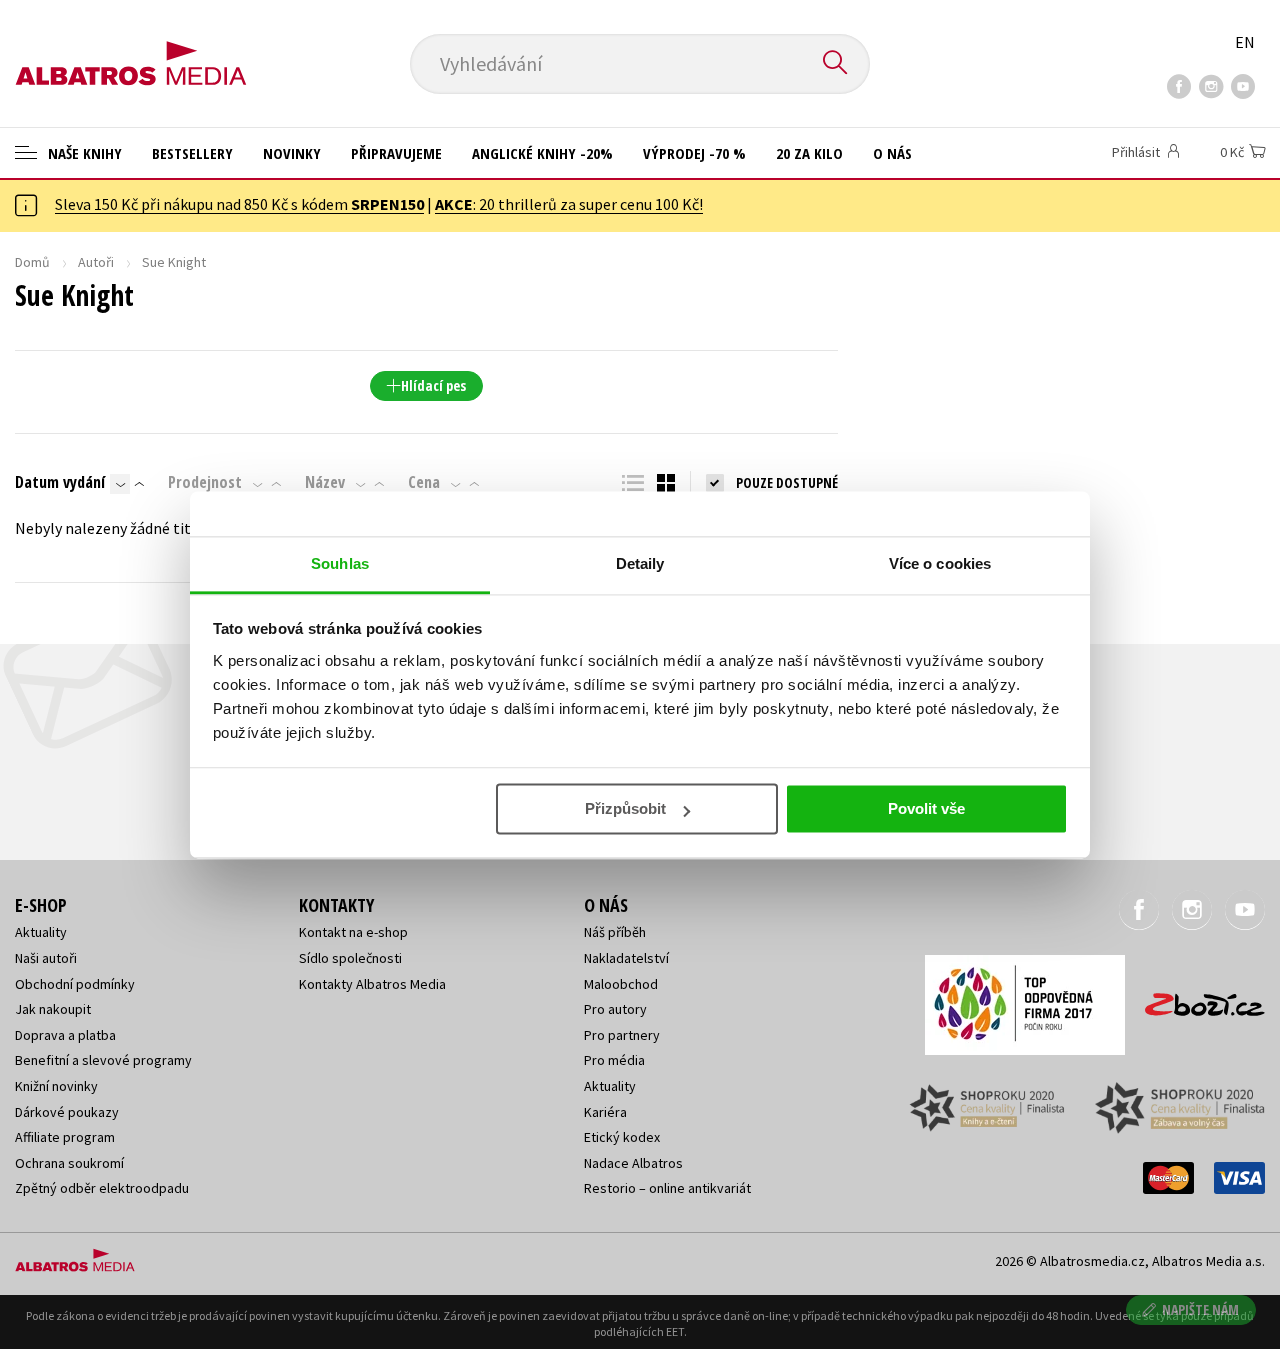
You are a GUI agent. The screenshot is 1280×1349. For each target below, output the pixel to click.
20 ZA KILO (809, 153)
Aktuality (41, 932)
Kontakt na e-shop (353, 932)
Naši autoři (46, 958)
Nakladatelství (626, 958)
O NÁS (892, 153)
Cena (424, 482)
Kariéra (605, 1112)
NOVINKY (292, 153)
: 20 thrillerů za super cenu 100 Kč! (569, 204)
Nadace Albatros (633, 1163)
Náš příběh (615, 932)
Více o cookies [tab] (940, 563)
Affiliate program (65, 1137)
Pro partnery (622, 1035)
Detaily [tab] (640, 563)
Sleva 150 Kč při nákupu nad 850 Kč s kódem (239, 204)
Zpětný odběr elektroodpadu (102, 1188)
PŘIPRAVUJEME (396, 153)
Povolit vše (926, 808)
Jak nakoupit (53, 1009)
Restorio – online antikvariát (667, 1188)
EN (1245, 42)
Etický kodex (622, 1137)
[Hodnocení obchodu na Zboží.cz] (1195, 998)
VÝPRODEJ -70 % (694, 153)
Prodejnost (205, 482)
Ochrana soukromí (69, 1163)
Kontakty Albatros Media (372, 984)
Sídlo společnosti (350, 958)
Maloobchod (621, 984)
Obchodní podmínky (75, 984)
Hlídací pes (433, 385)
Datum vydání (60, 482)
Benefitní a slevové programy (103, 1060)
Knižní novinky (56, 1086)
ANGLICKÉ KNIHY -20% (542, 153)
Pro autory (615, 1009)
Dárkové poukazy (67, 1112)
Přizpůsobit (625, 808)
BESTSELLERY (192, 153)
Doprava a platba (65, 1035)
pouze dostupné (787, 482)
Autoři (96, 262)
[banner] (131, 47)
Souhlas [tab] (340, 563)
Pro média (614, 1060)
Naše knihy (83, 153)
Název (325, 482)
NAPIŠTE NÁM (1200, 1309)
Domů (32, 262)
